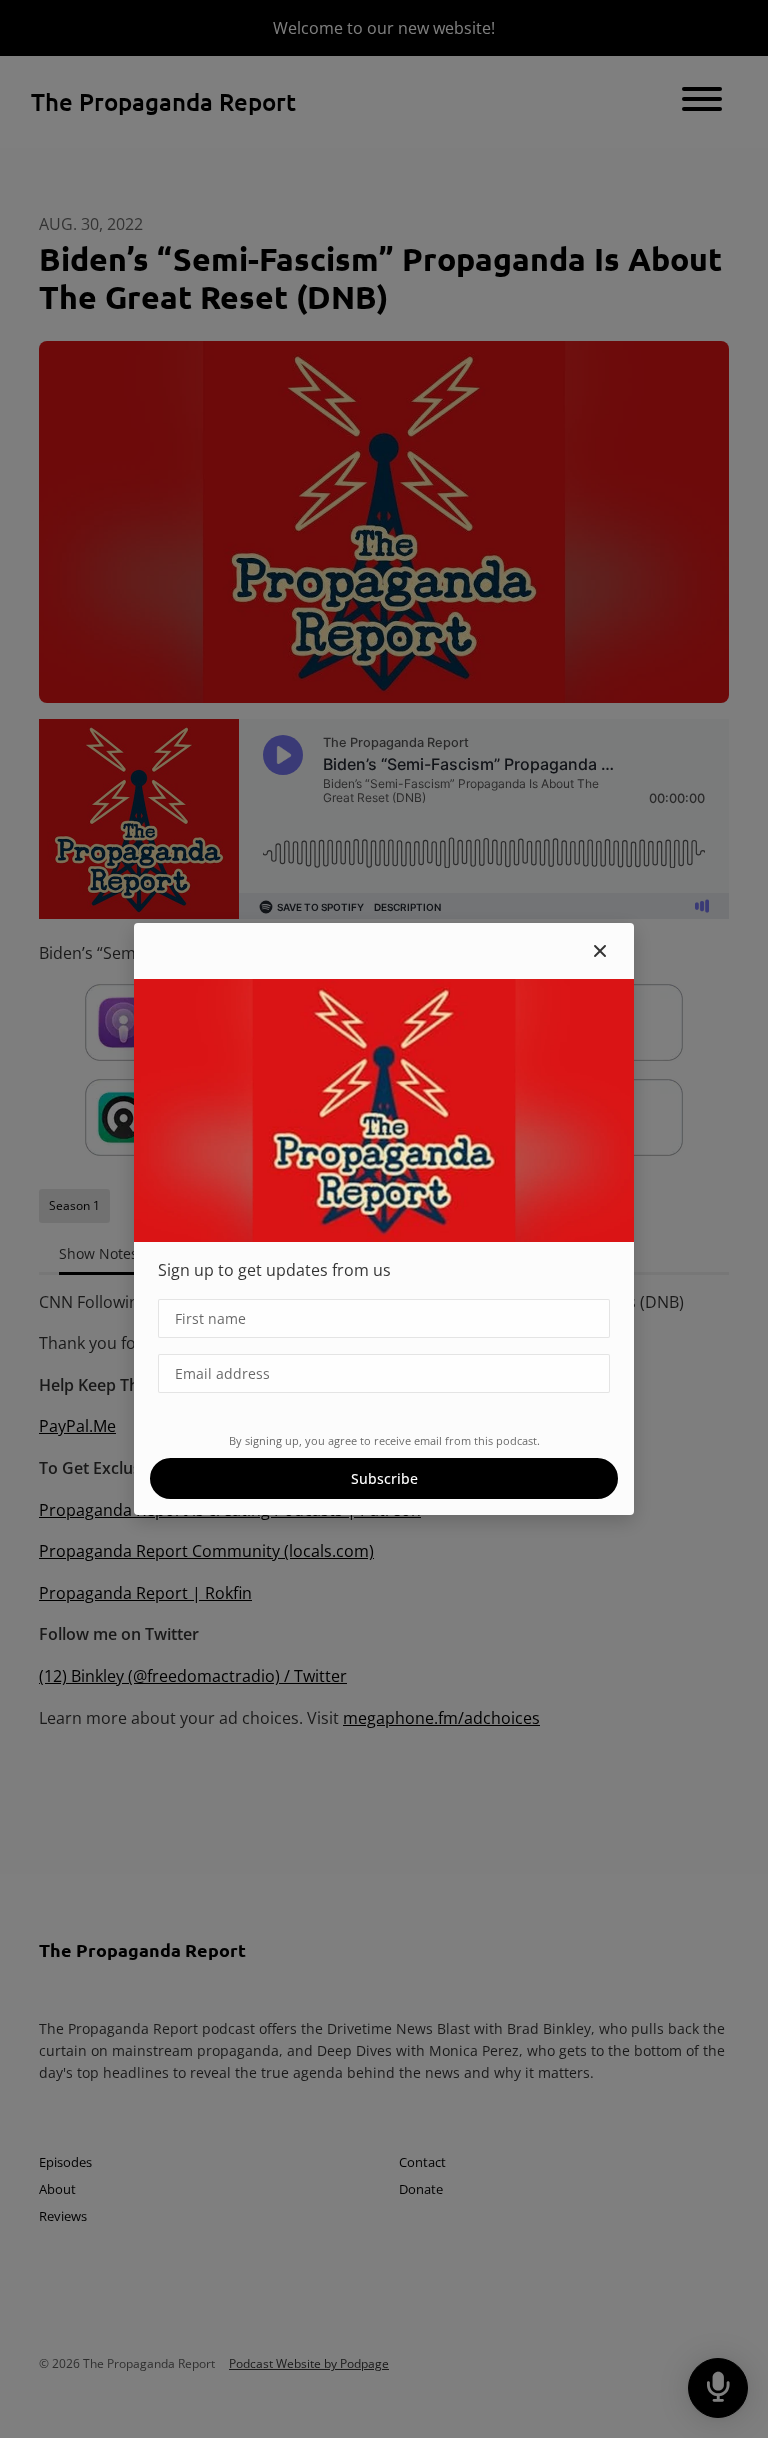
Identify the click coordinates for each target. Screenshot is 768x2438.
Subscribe (384, 1478)
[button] (600, 951)
